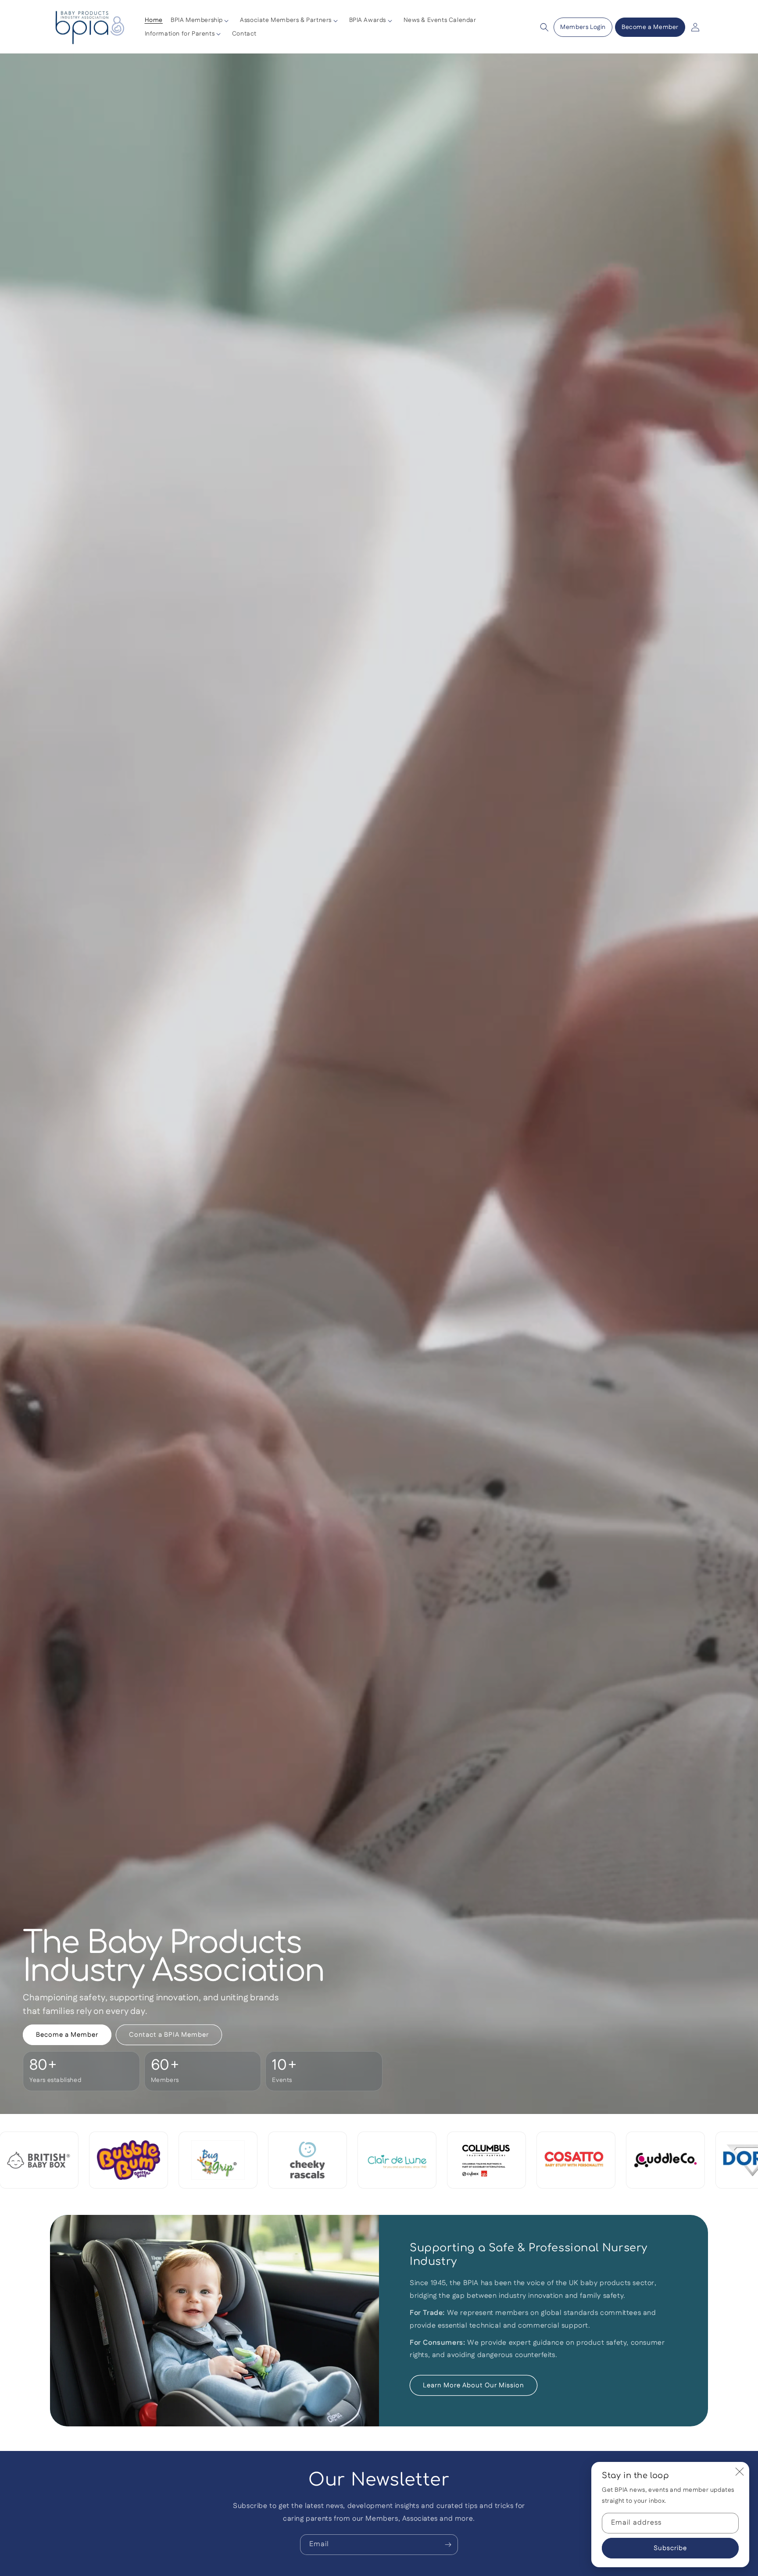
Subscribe (670, 2548)
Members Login (583, 27)
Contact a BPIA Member (169, 2035)
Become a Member (650, 27)
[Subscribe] (448, 2545)
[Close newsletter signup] (740, 2472)
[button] (201, 21)
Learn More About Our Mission (474, 2385)
